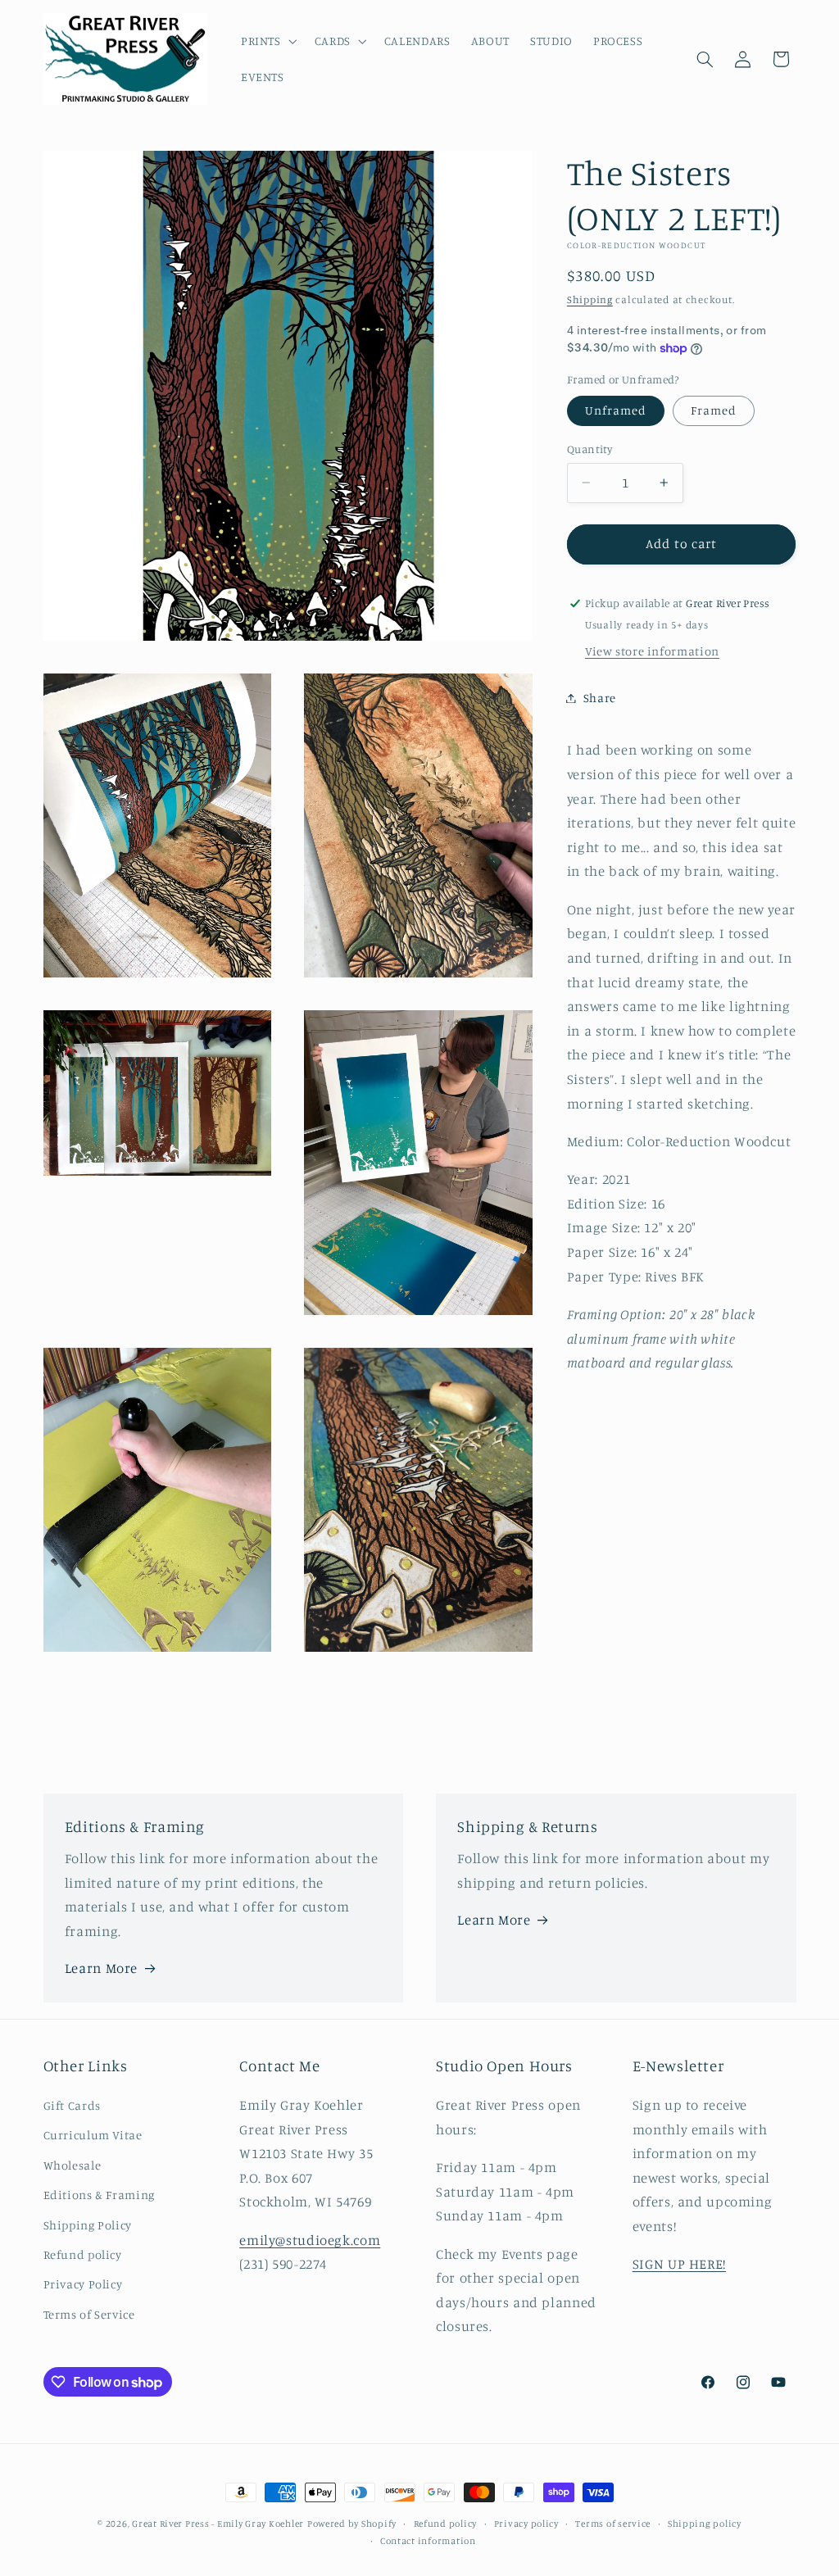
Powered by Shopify (352, 2524)
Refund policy (83, 2254)
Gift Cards (72, 2105)
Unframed (616, 410)
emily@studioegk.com (310, 2240)
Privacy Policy (83, 2284)
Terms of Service (89, 2314)
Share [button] (600, 698)
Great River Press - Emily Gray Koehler (218, 2524)
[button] (267, 41)
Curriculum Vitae (93, 2135)
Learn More (101, 1968)
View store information (652, 651)
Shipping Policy (88, 2225)
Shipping (590, 299)
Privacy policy (526, 2524)
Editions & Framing (99, 2195)
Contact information (428, 2541)
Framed (714, 410)
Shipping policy (705, 2524)
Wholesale (73, 2165)
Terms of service (613, 2524)
